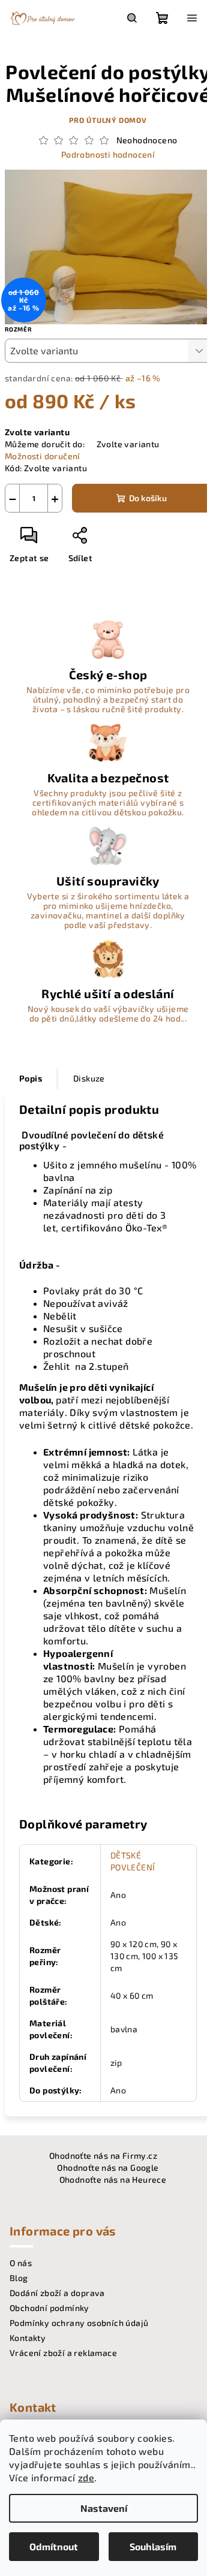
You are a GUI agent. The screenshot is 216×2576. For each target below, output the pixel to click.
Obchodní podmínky (49, 2308)
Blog (19, 2278)
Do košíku (148, 498)
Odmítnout (54, 2546)
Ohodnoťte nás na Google (108, 2167)
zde (86, 2477)
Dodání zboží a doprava (57, 2293)
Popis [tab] (31, 1078)
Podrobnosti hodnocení (108, 154)
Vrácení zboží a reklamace (63, 2353)
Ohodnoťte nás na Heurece (113, 2179)
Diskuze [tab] (89, 1078)
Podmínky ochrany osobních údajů (79, 2323)
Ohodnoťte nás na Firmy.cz (103, 2155)
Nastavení (104, 2508)
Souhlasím (153, 2546)
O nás (21, 2263)
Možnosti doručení (43, 456)
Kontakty (28, 2338)
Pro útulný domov (108, 120)
